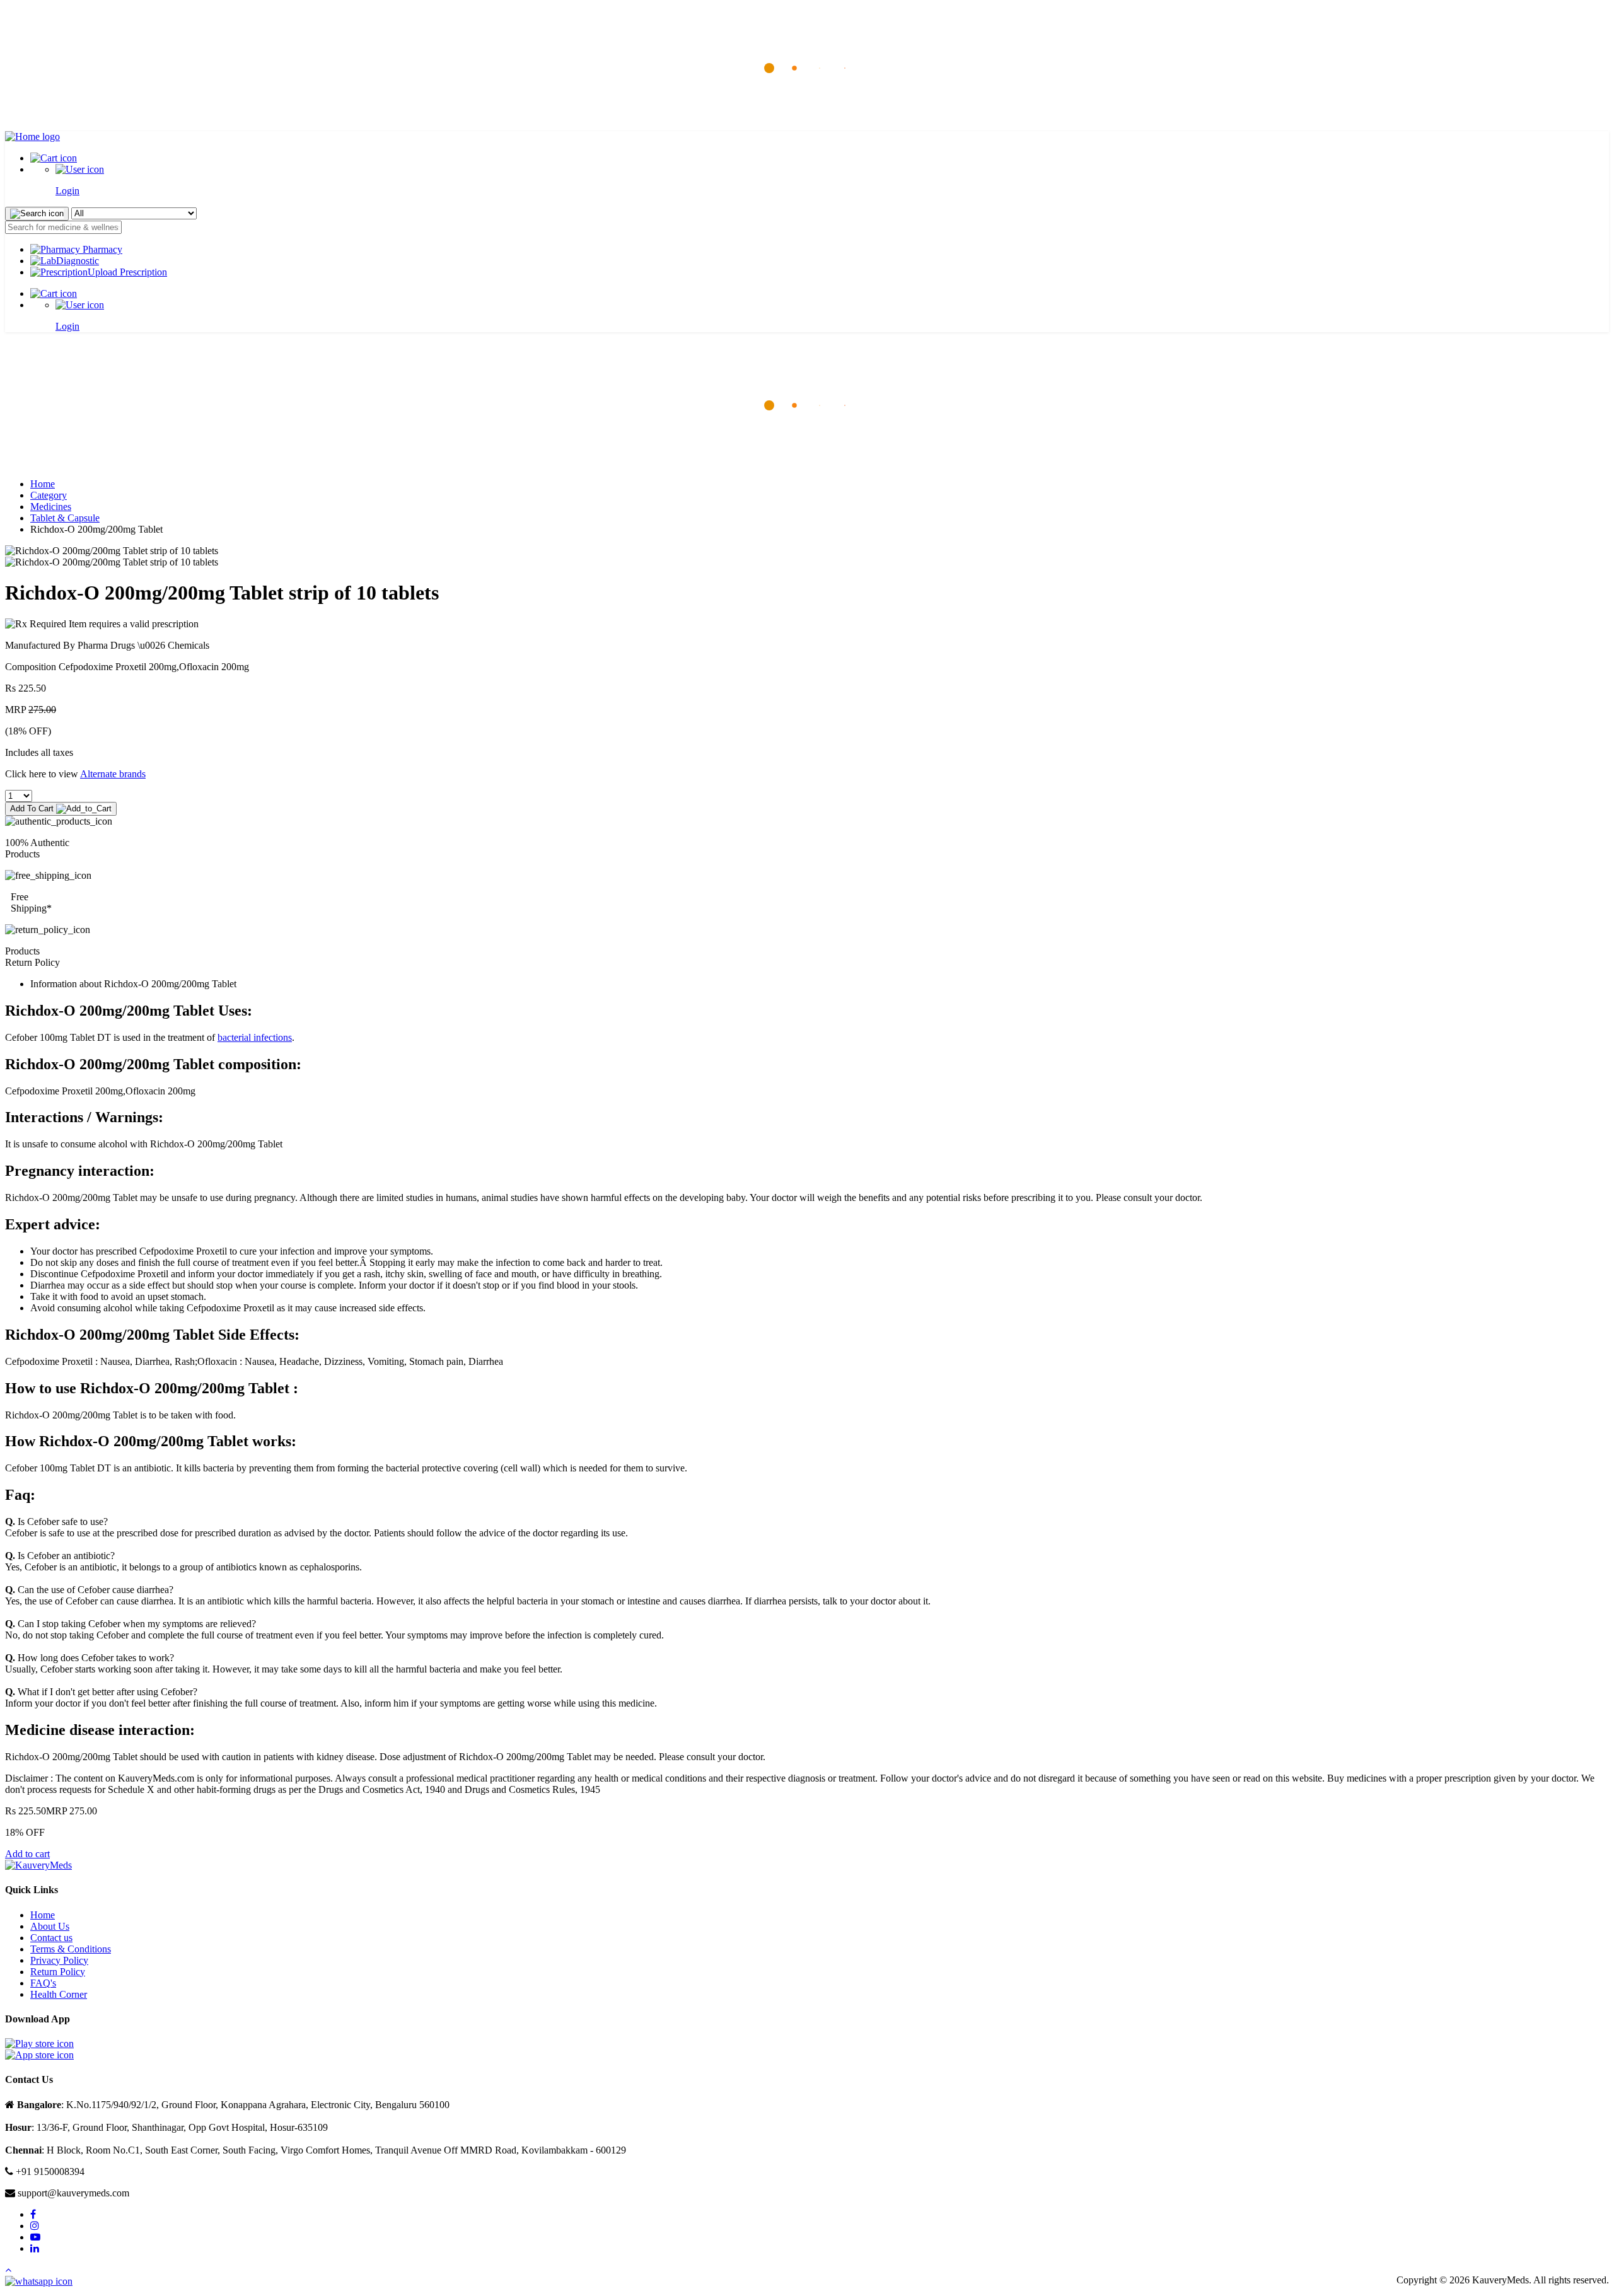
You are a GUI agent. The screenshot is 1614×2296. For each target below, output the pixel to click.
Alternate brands (113, 774)
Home (43, 484)
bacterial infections (255, 1037)
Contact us (51, 1938)
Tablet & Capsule (65, 518)
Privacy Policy (59, 1960)
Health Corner (59, 1994)
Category (49, 495)
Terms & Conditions (71, 1949)
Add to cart (27, 1854)
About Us (50, 1926)
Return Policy (58, 1972)
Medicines (51, 507)
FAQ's (43, 1983)
